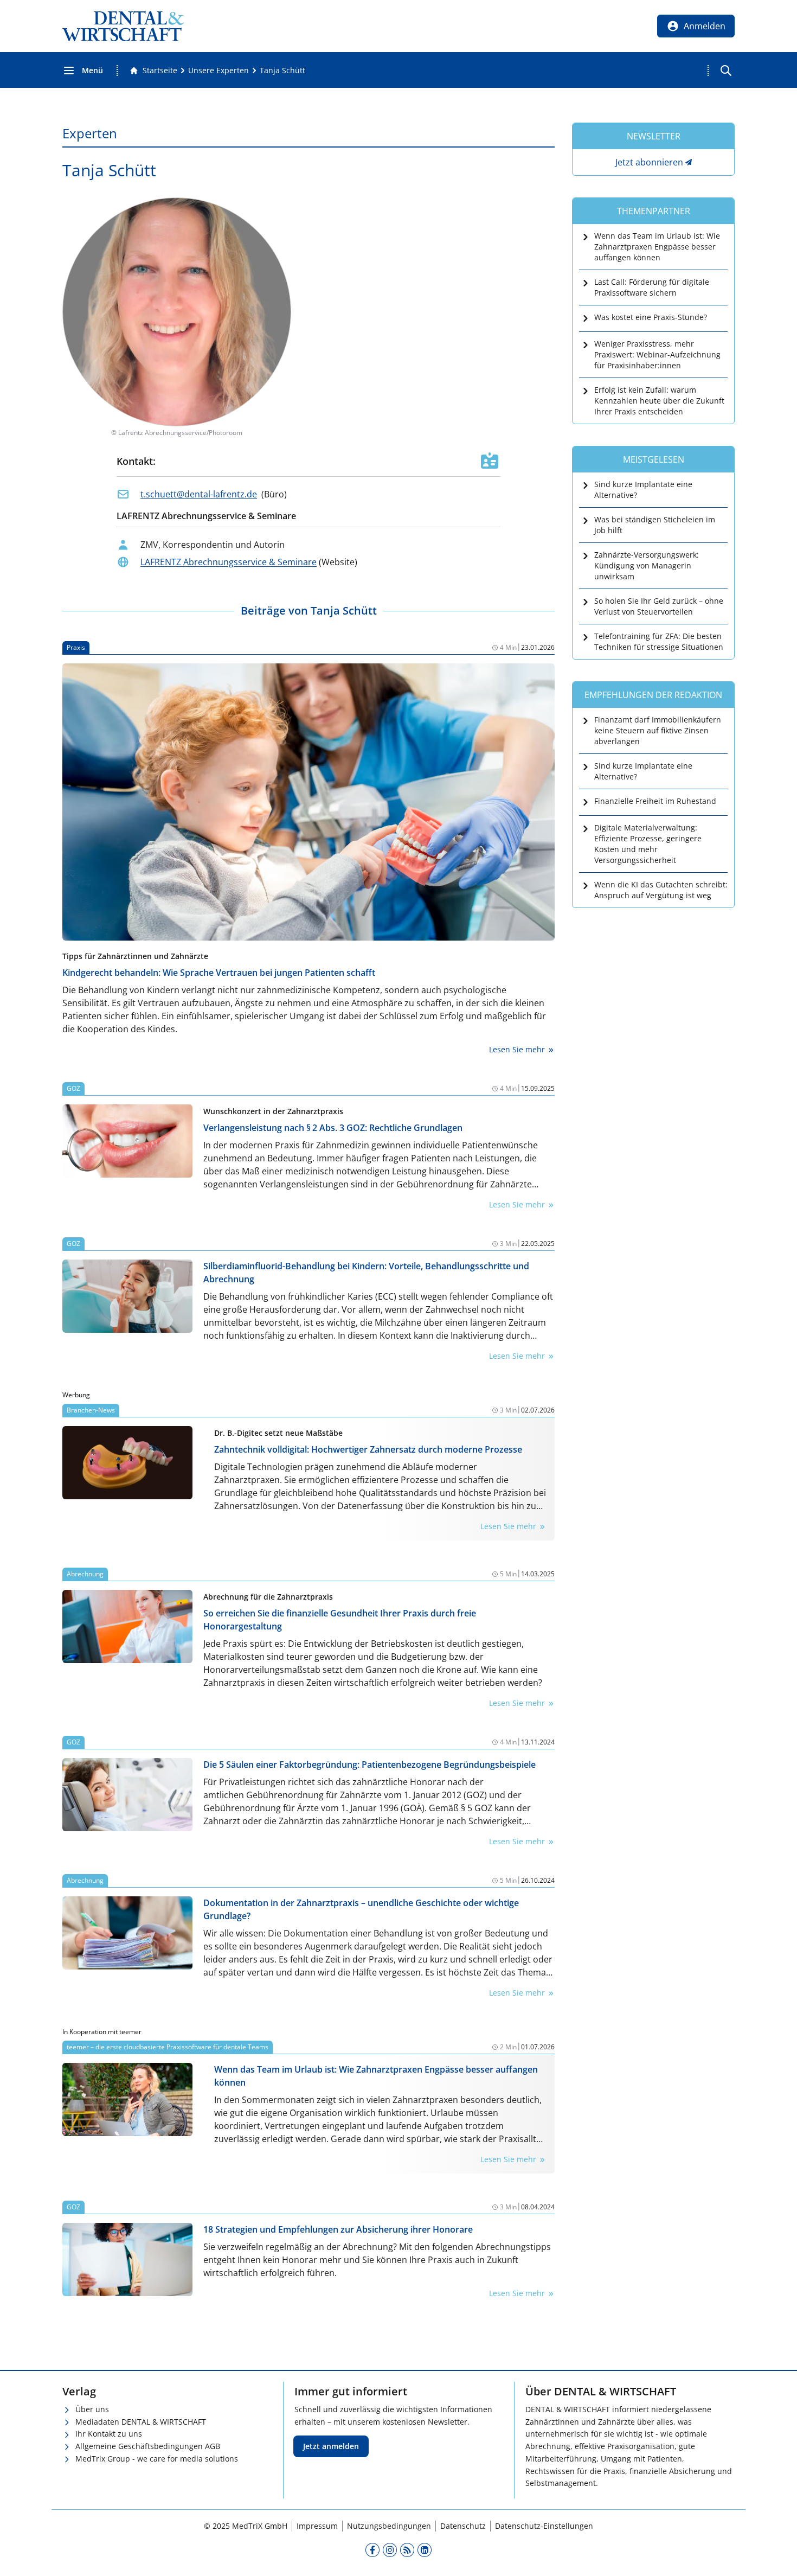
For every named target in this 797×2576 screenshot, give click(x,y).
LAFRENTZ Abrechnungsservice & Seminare (229, 562)
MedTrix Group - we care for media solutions (157, 2459)
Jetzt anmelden (331, 2446)
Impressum (317, 2526)
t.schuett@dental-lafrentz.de (199, 494)
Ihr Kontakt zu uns (109, 2434)
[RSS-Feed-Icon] (407, 2549)
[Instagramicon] (390, 2549)
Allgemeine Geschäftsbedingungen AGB (148, 2446)
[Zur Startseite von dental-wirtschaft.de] (123, 26)
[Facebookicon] (372, 2549)
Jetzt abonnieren (649, 162)
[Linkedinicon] (425, 2549)
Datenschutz (463, 2526)
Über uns (92, 2409)
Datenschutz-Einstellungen (544, 2526)
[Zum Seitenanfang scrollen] (777, 2556)
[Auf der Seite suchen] (726, 71)
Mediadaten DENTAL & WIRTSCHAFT (141, 2422)
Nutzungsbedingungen (389, 2526)
